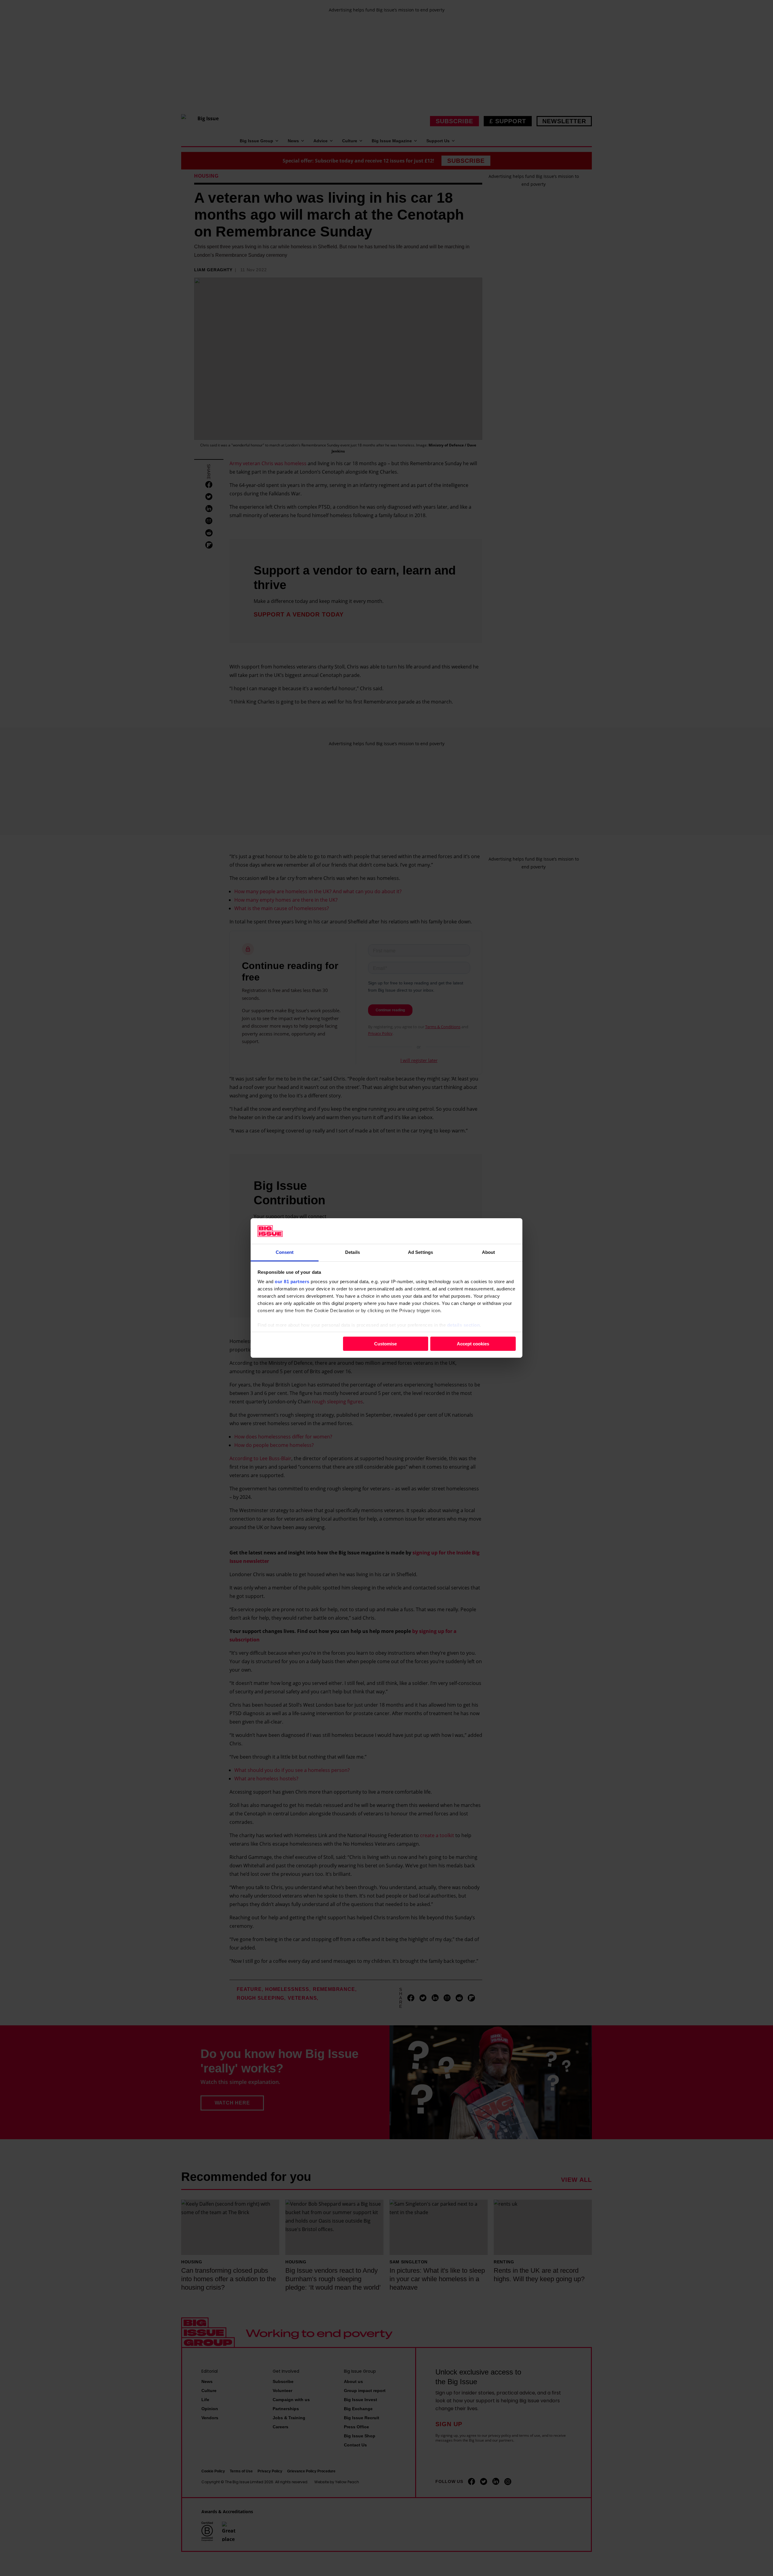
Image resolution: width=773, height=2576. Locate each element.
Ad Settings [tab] (420, 1252)
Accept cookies (473, 1343)
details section (464, 1325)
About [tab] (489, 1252)
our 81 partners (292, 1282)
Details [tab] (353, 1252)
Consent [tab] (285, 1252)
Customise (385, 1343)
